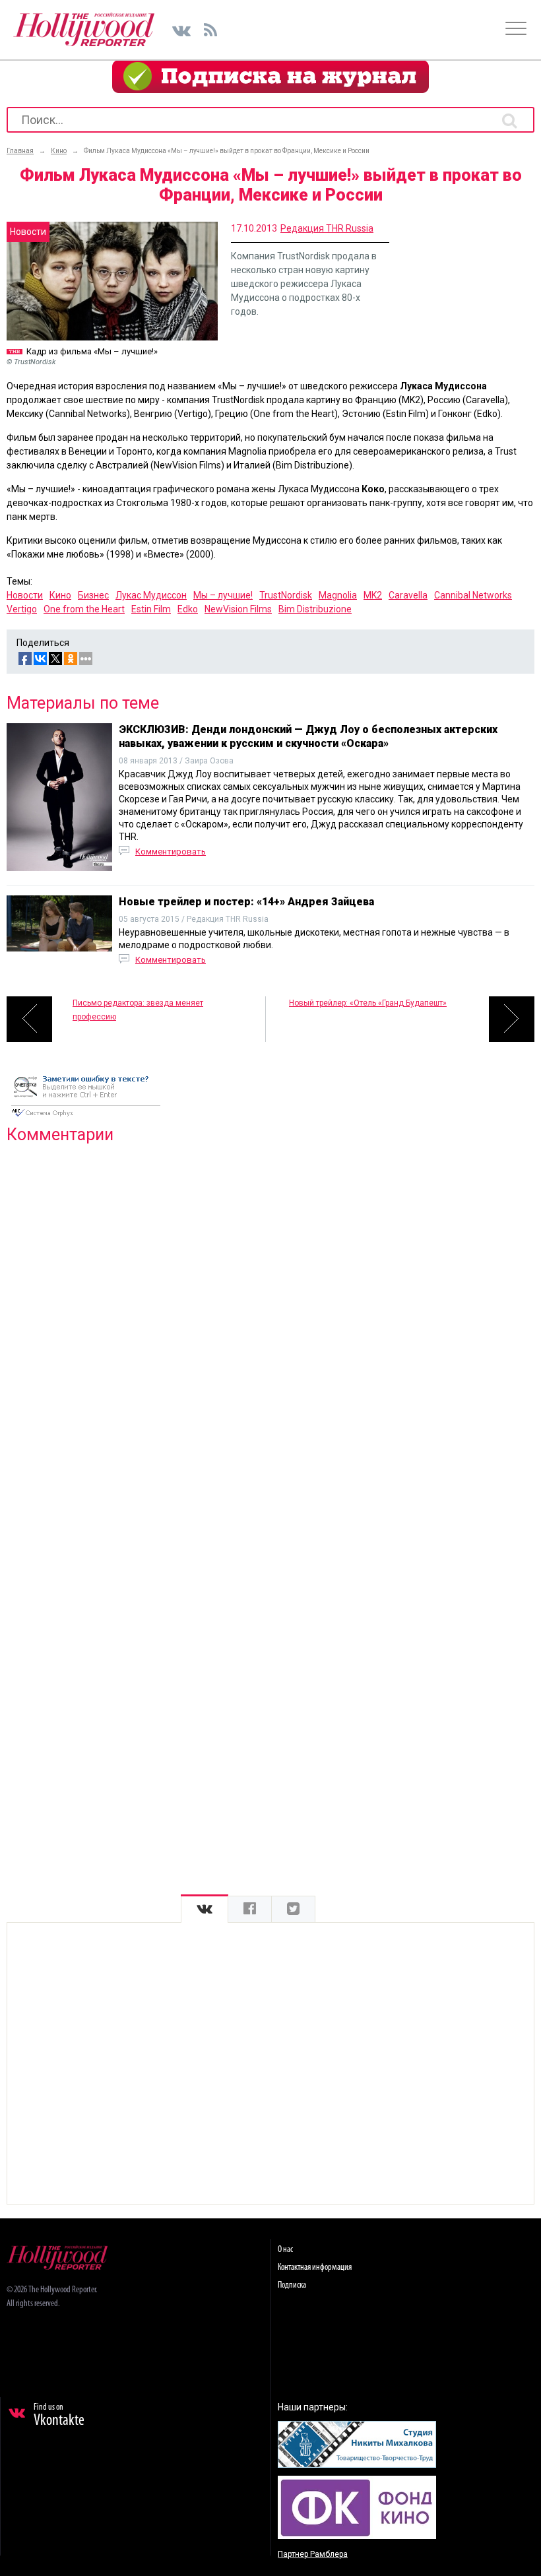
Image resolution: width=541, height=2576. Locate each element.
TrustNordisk (286, 595)
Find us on (59, 2416)
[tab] (205, 1909)
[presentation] (205, 1909)
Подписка (292, 2285)
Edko (188, 609)
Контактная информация (315, 2268)
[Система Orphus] (86, 1118)
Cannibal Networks (473, 595)
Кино (60, 595)
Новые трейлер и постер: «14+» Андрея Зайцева (246, 902)
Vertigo (22, 609)
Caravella (408, 595)
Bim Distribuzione (315, 609)
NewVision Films (238, 609)
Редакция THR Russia (327, 228)
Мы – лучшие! (223, 595)
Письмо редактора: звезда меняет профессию (138, 1010)
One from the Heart (84, 609)
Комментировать (171, 852)
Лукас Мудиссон (151, 595)
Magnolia (338, 595)
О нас (285, 2250)
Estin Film (151, 609)
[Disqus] (270, 1324)
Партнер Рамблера (313, 2554)
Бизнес (93, 595)
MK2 (373, 595)
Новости (25, 595)
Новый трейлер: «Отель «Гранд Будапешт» (368, 1003)
